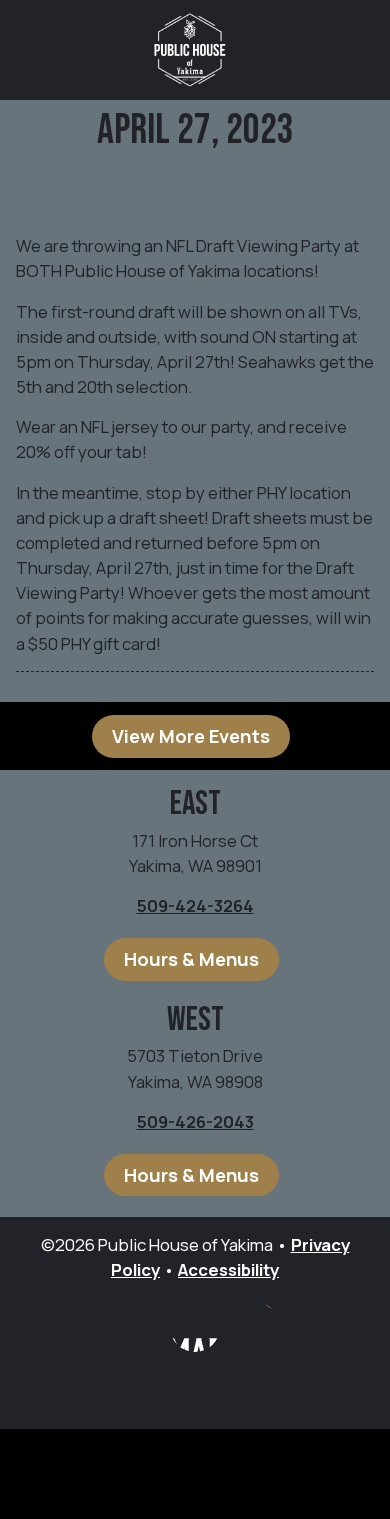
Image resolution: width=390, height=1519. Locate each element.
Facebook (195, 1327)
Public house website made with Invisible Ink (195, 1474)
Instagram (135, 1327)
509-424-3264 (195, 905)
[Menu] (350, 50)
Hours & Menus (191, 959)
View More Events (191, 736)
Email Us (255, 1327)
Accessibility (228, 1269)
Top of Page (205, 1382)
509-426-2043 (195, 1121)
